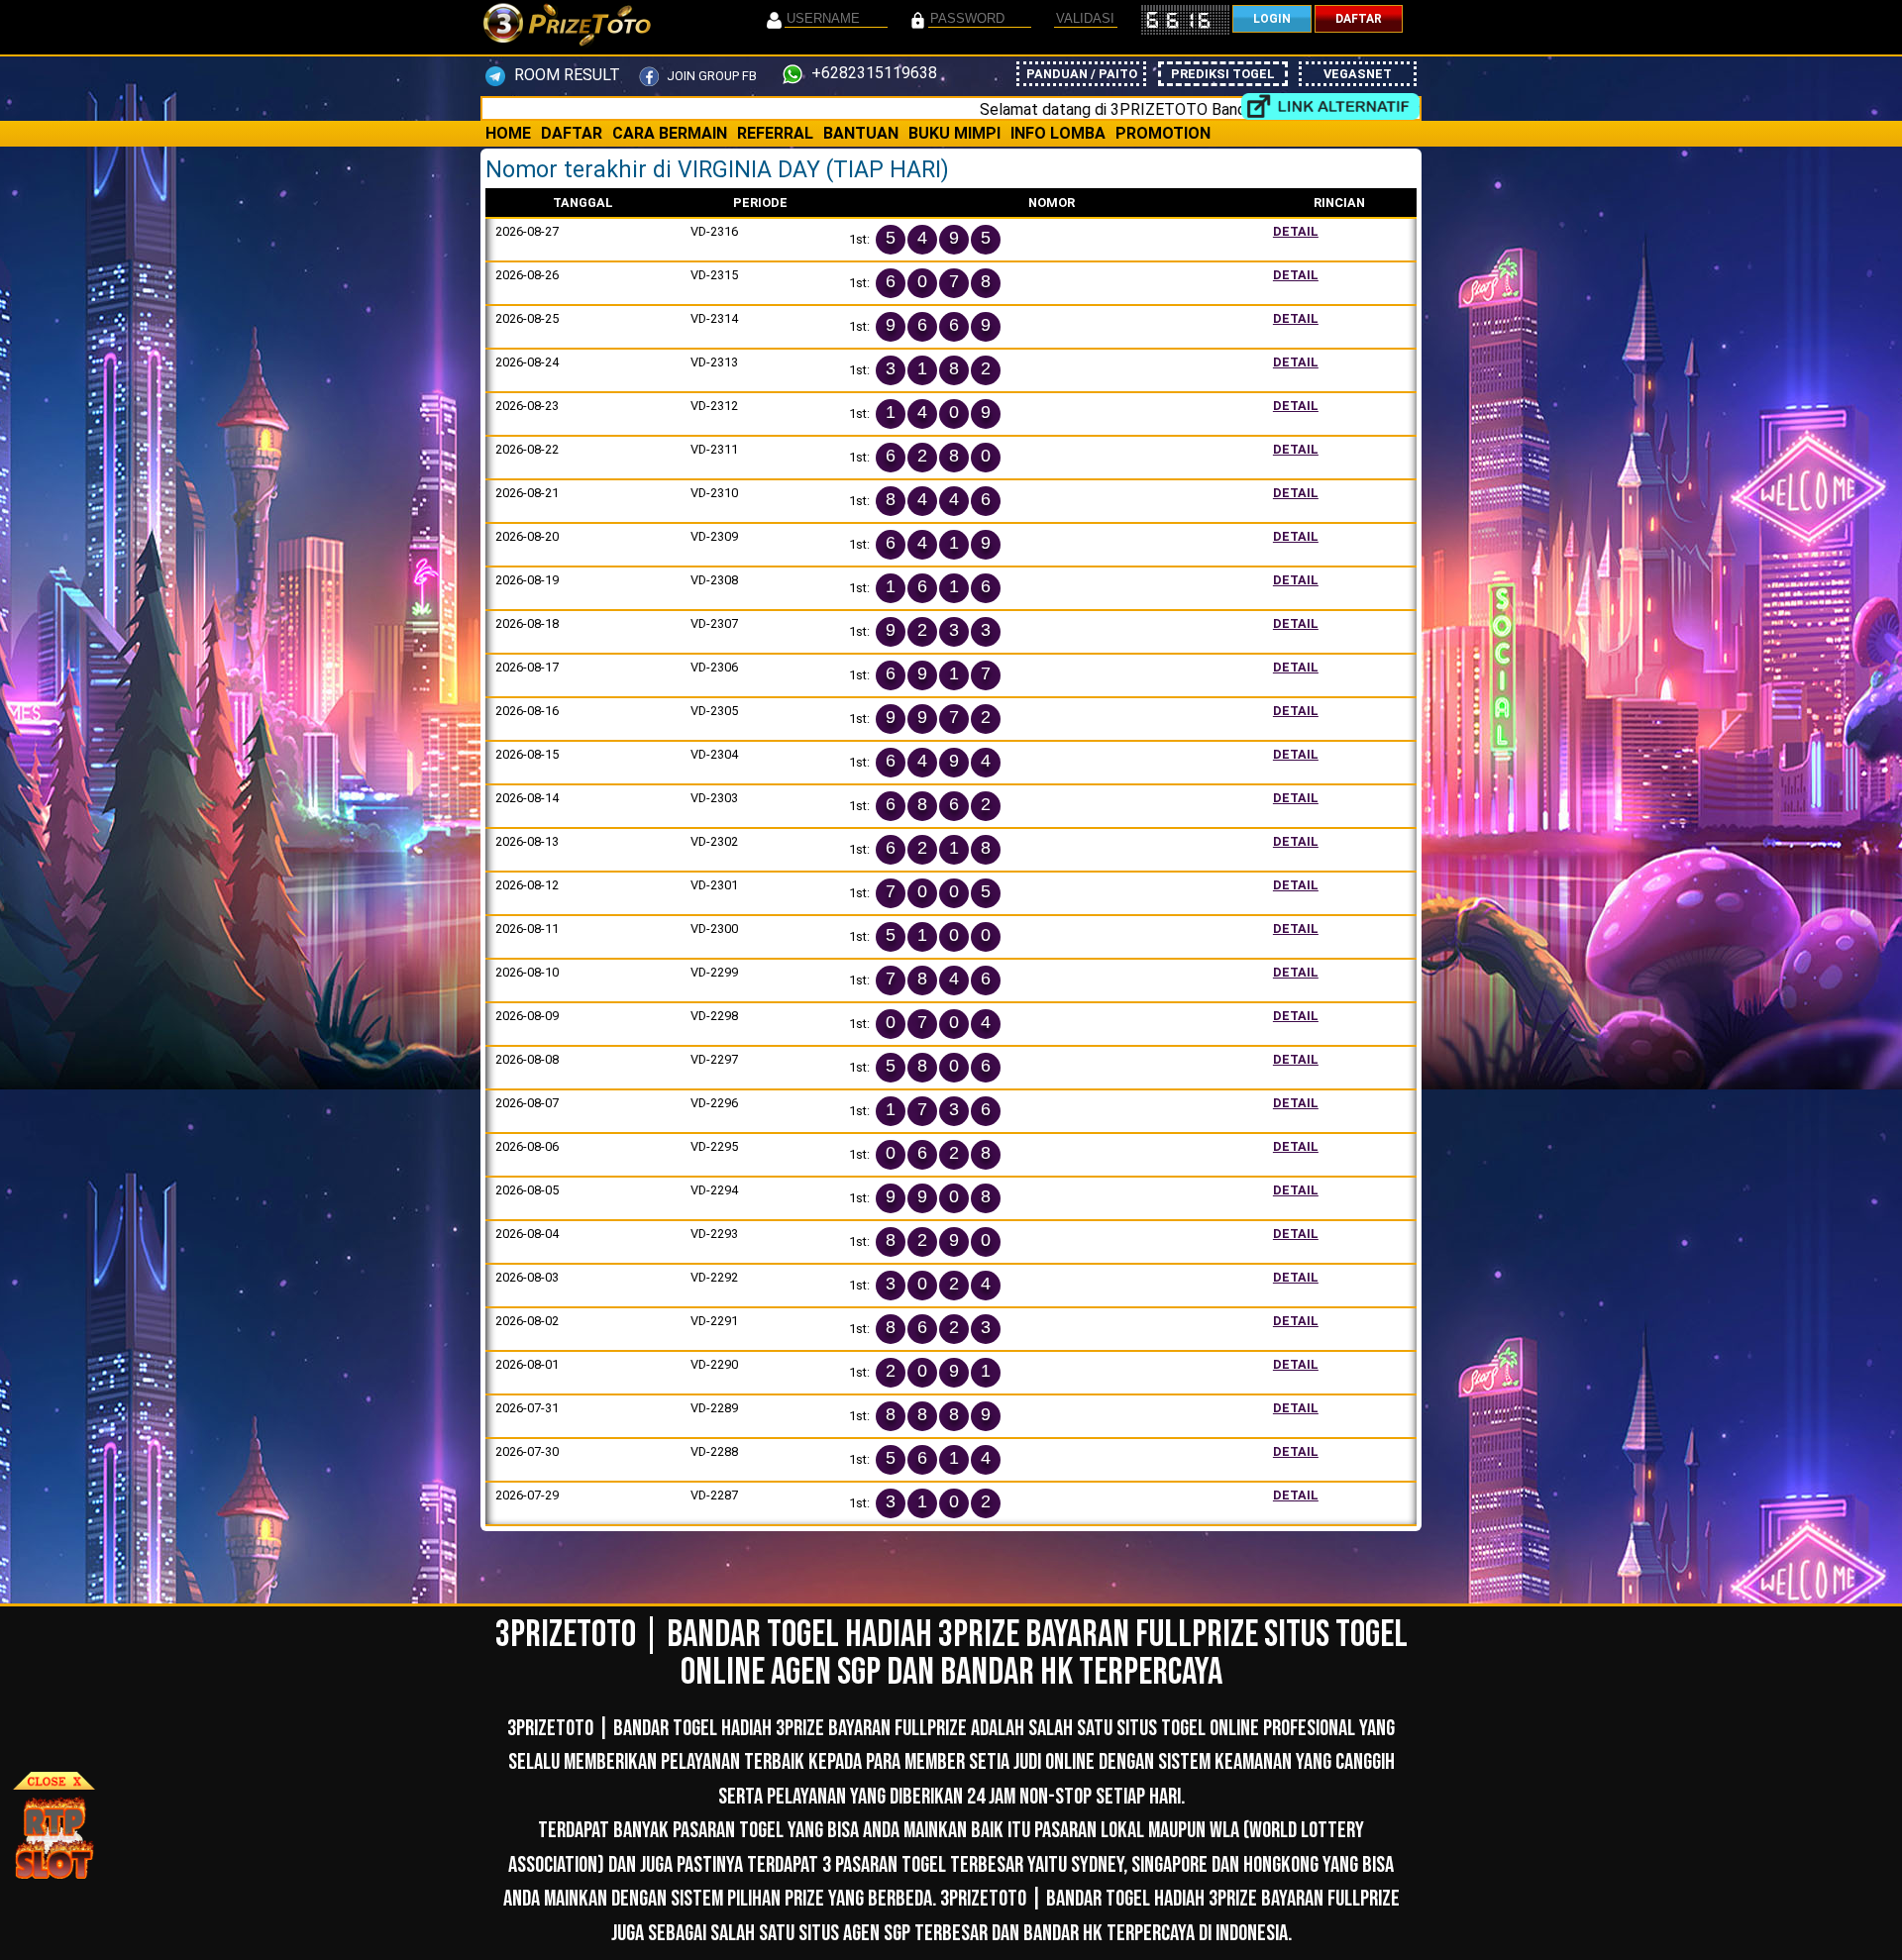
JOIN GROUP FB (710, 76)
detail (1296, 231)
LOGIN (1272, 19)
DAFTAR (1359, 19)
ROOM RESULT (565, 75)
